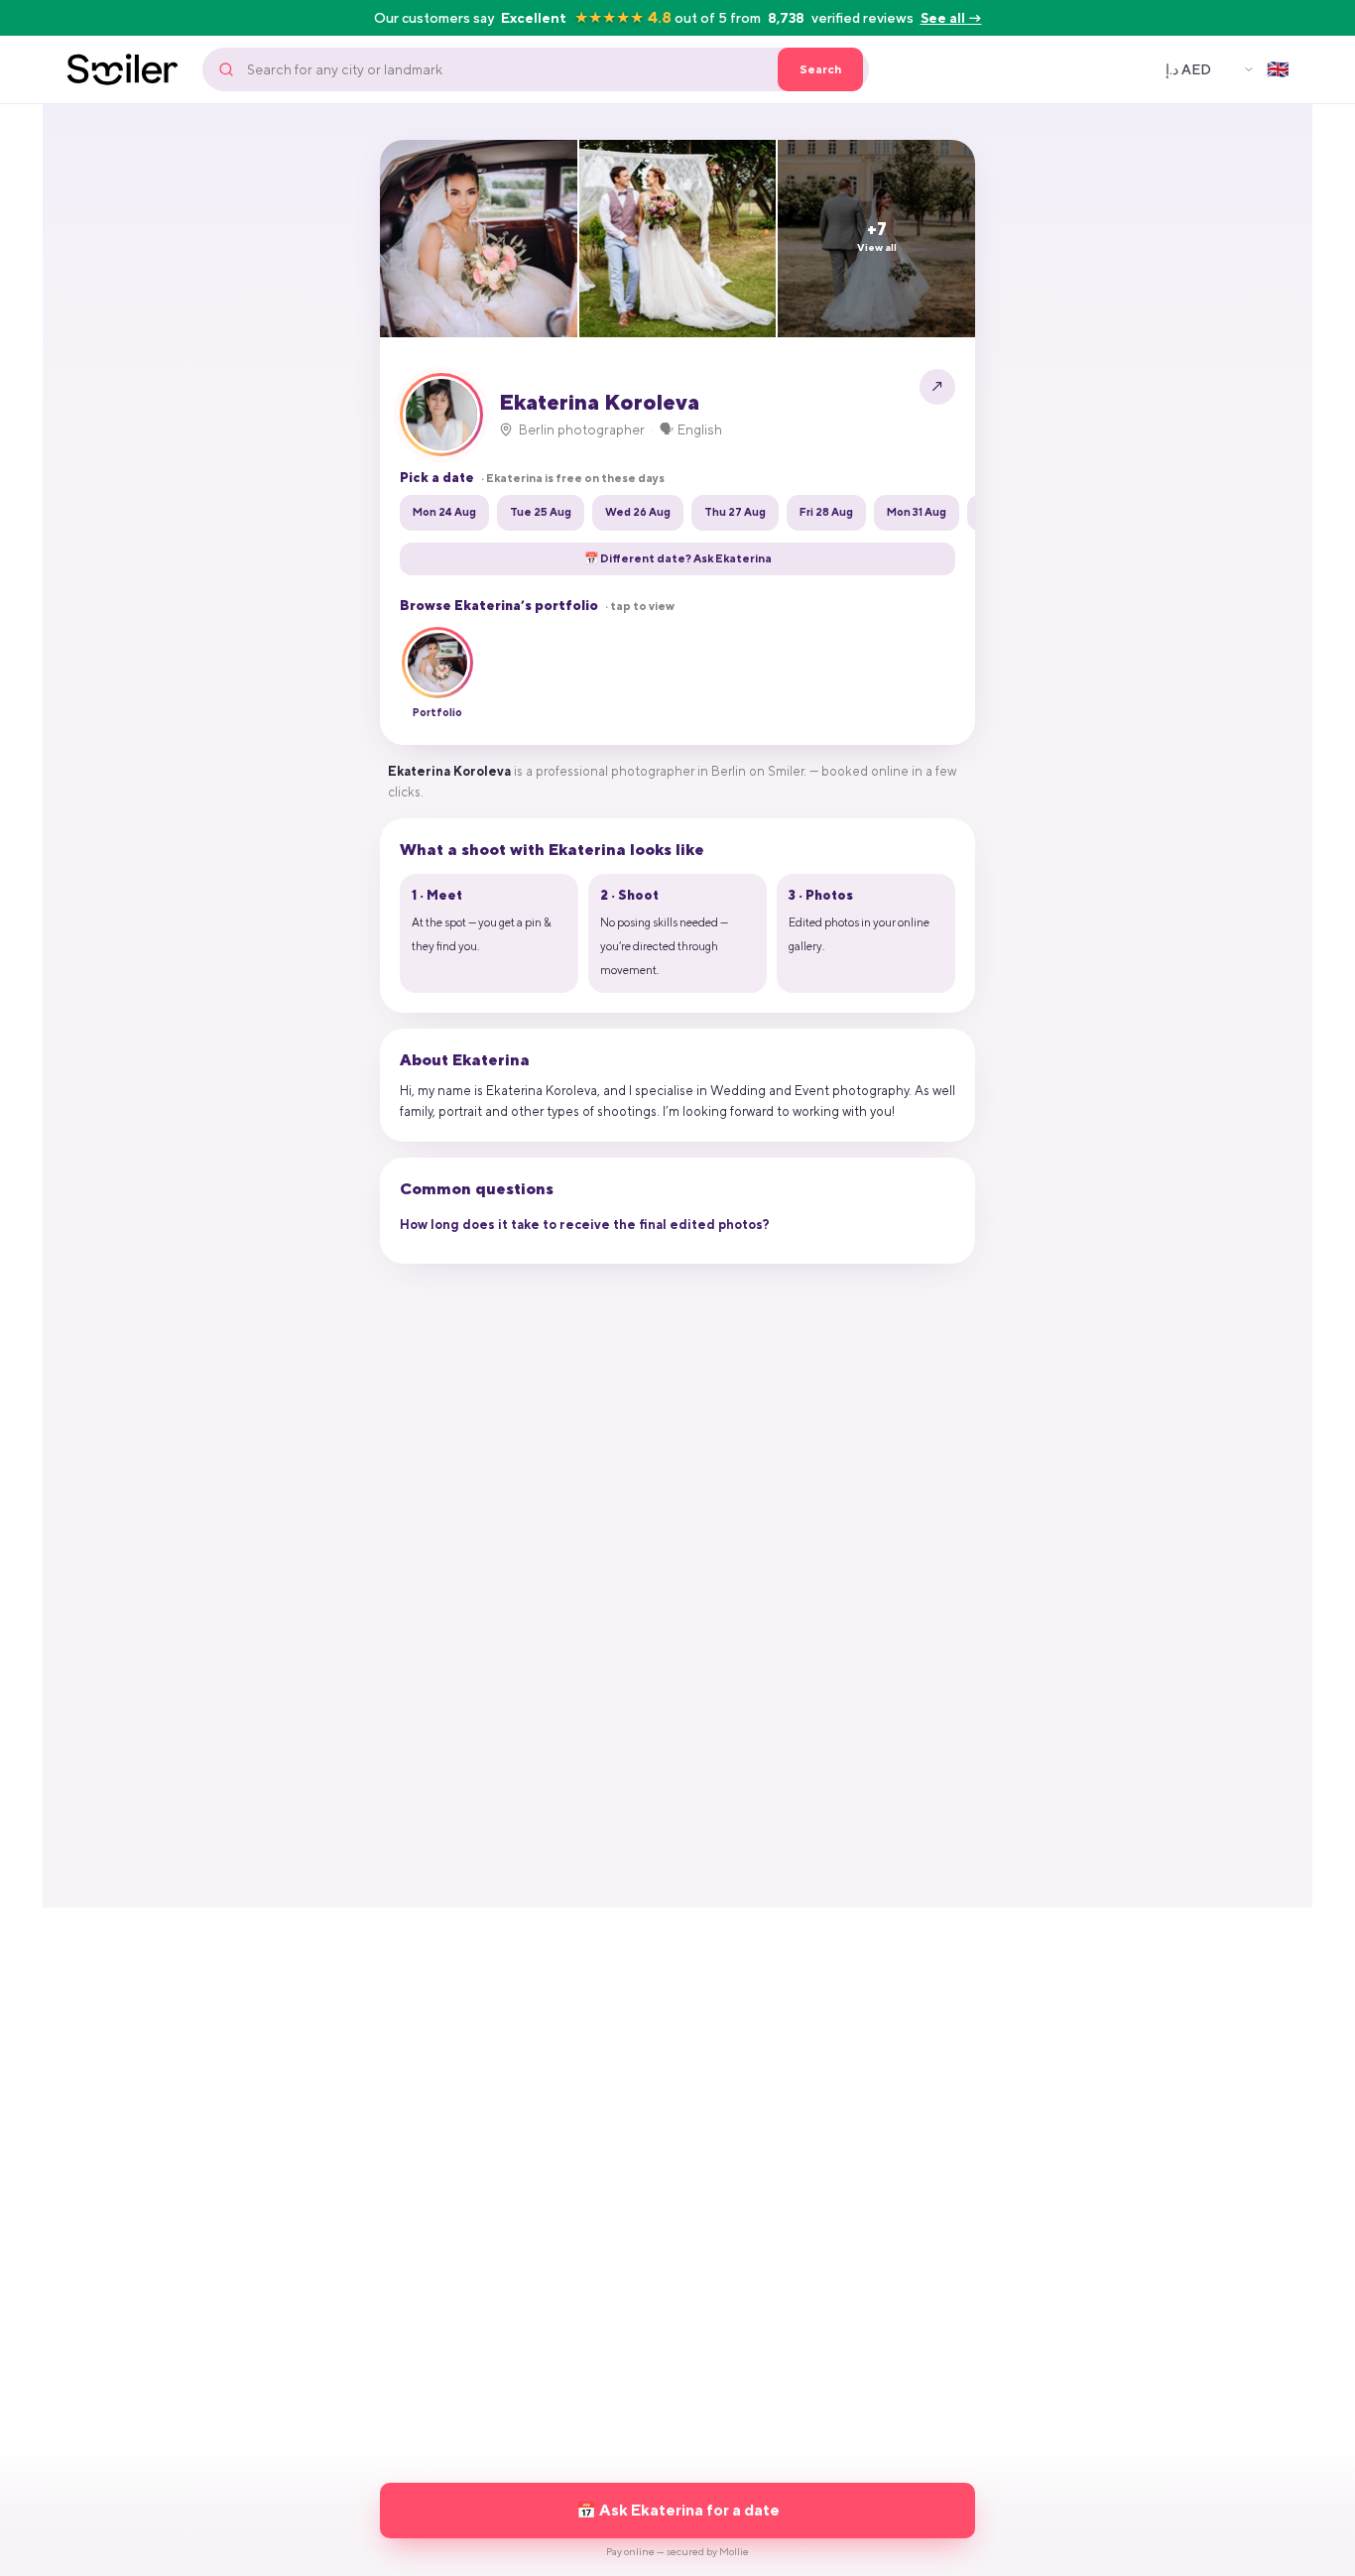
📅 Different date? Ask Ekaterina (678, 558)
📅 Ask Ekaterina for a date (678, 2510)
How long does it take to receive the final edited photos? (585, 1225)
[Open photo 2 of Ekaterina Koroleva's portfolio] (678, 239)
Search (820, 69)
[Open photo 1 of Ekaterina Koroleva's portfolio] (479, 239)
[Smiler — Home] (123, 69)
